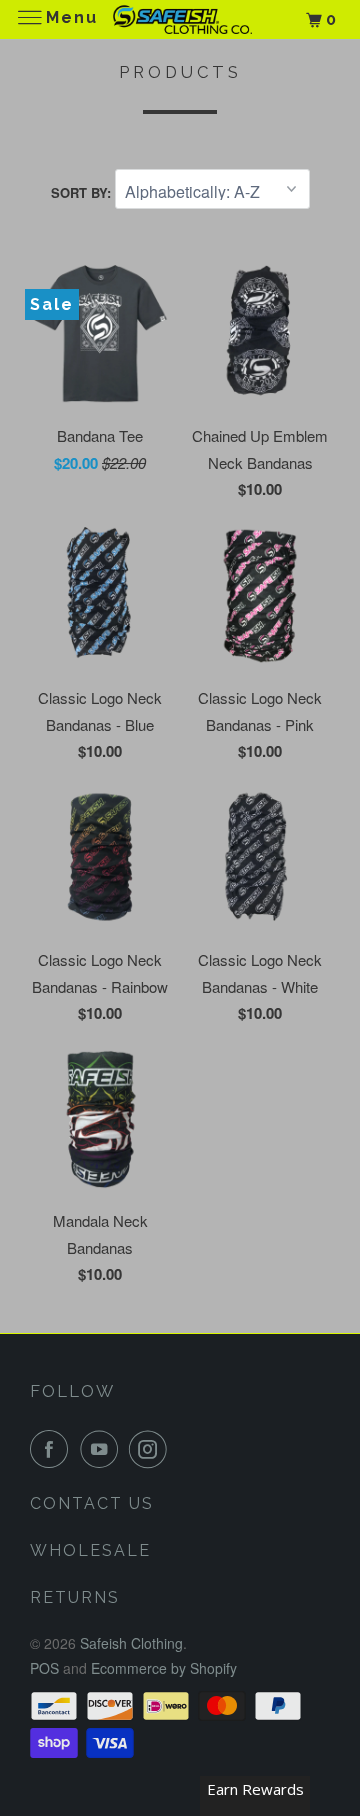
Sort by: (83, 192)
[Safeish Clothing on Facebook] (53, 1449)
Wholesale (90, 1550)
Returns (75, 1597)
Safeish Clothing (131, 1643)
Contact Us (92, 1503)
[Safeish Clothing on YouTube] (103, 1449)
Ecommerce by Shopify (164, 1668)
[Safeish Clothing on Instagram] (152, 1449)
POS (44, 1668)
